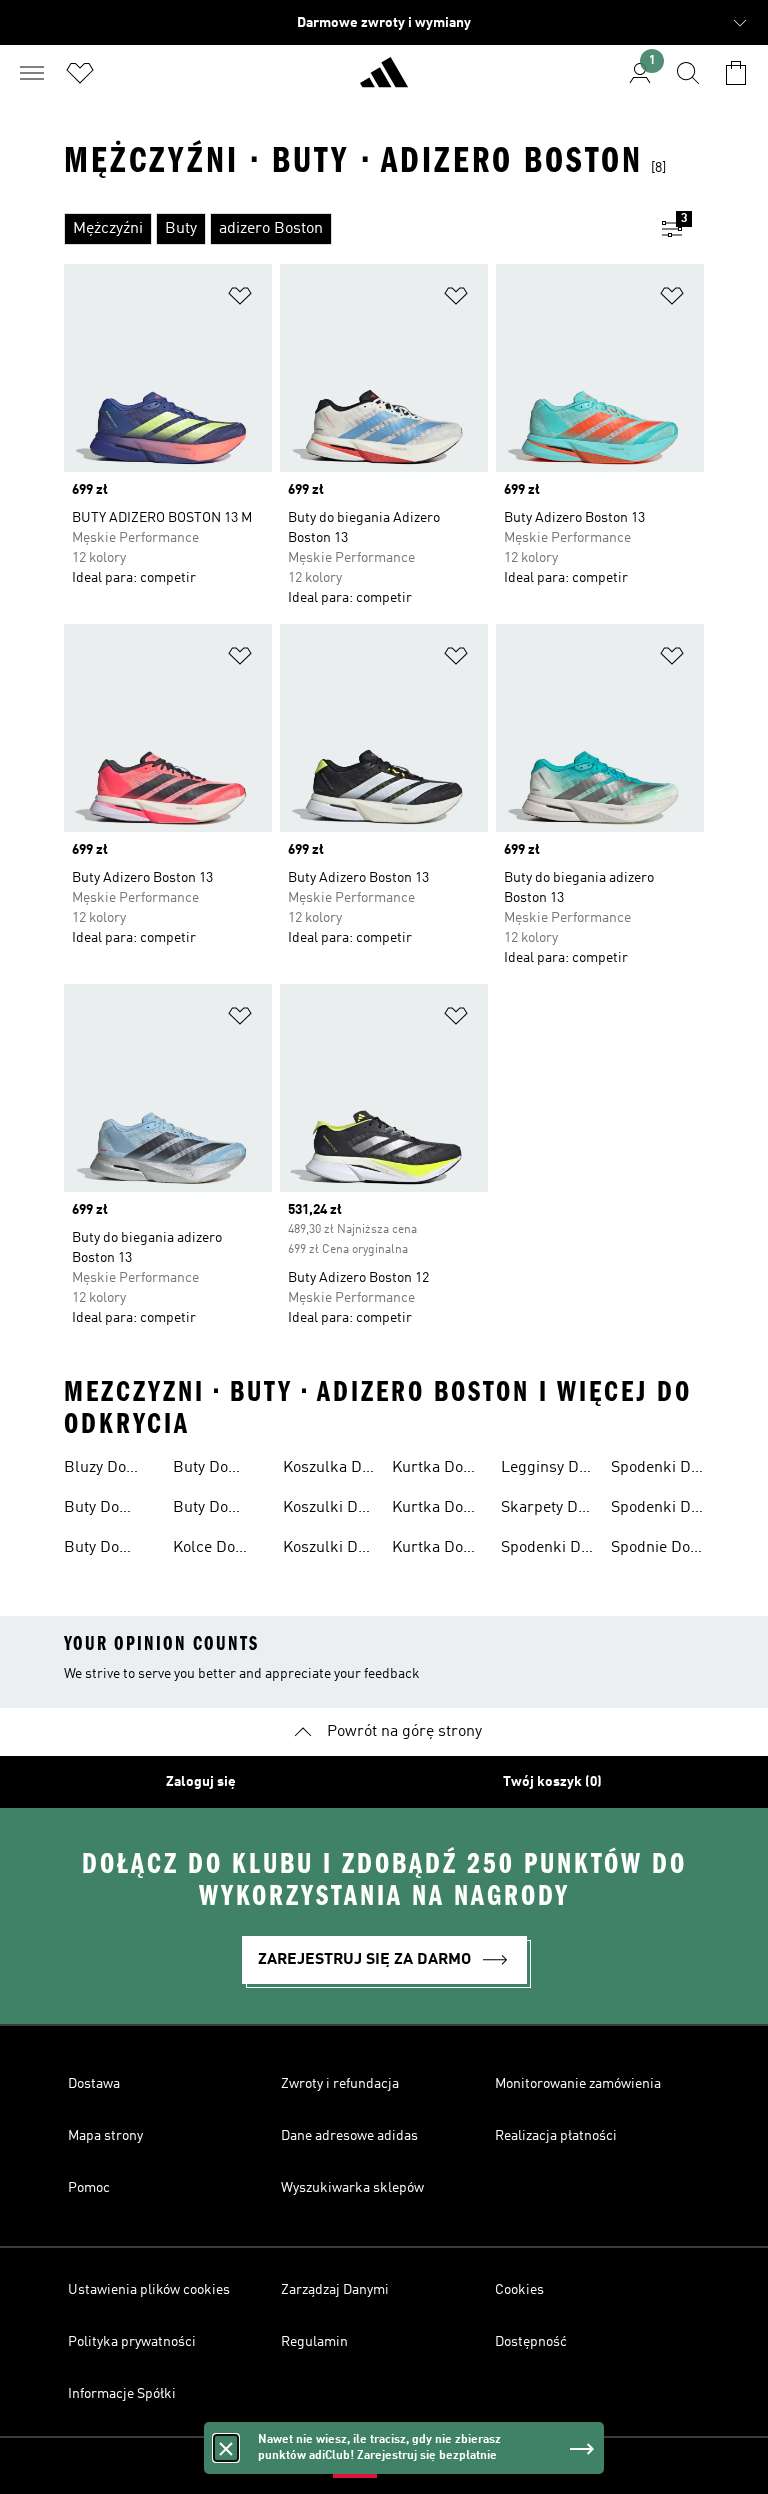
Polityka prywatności (132, 2342)
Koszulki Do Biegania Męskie (324, 1550)
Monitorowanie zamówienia (578, 2084)
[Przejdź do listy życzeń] (80, 73)
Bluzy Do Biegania (95, 1470)
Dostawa (94, 2084)
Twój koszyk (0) (552, 1782)
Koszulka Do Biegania (326, 1470)
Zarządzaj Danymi (335, 2290)
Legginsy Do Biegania (544, 1470)
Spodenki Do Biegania (545, 1550)
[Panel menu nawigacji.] (32, 73)
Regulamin (314, 2342)
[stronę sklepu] (384, 81)
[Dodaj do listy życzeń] (240, 299)
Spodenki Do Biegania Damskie (655, 1470)
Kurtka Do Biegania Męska (427, 1550)
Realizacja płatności (556, 2136)
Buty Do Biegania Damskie (95, 1550)
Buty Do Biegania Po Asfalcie (214, 1510)
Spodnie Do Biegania (650, 1550)
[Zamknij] (226, 2448)
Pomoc (89, 2188)
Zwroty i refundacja (340, 2084)
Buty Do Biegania (94, 1510)
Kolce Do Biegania (204, 1550)
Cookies (519, 2290)
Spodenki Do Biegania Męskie (655, 1510)
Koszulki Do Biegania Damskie (324, 1510)
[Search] (688, 73)
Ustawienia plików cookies (149, 2290)
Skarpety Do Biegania (543, 1510)
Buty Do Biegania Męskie (203, 1470)
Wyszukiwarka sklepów (352, 2188)
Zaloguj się (201, 1782)
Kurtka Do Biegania (427, 1470)
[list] (352, 229)
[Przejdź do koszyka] (736, 73)
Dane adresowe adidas (349, 2136)
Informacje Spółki (122, 2394)
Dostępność (531, 2342)
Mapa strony (105, 2136)
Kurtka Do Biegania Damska (427, 1510)
